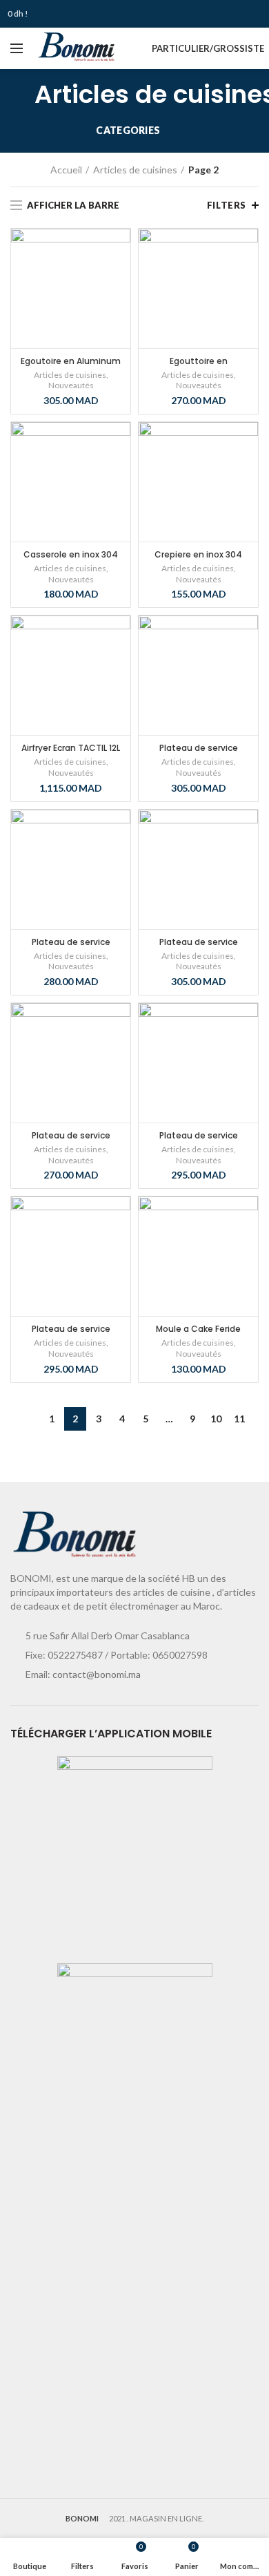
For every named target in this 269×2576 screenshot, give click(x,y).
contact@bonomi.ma (97, 1674)
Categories (128, 130)
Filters (227, 205)
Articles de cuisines (135, 170)
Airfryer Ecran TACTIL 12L (71, 748)
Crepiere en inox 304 (198, 554)
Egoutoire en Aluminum (71, 361)
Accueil (66, 170)
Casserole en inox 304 (71, 554)
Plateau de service (199, 748)
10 (216, 1419)
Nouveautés (71, 385)
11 (239, 1419)
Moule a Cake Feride (198, 1329)
